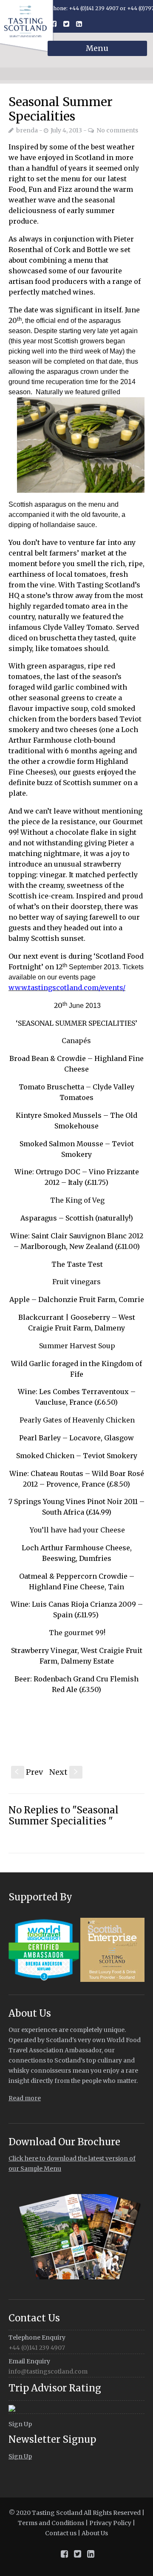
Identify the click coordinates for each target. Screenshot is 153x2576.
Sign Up (20, 2424)
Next (64, 1772)
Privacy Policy (110, 2523)
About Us (95, 2533)
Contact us (61, 2533)
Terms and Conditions (51, 2523)
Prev (29, 1772)
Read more (25, 2098)
